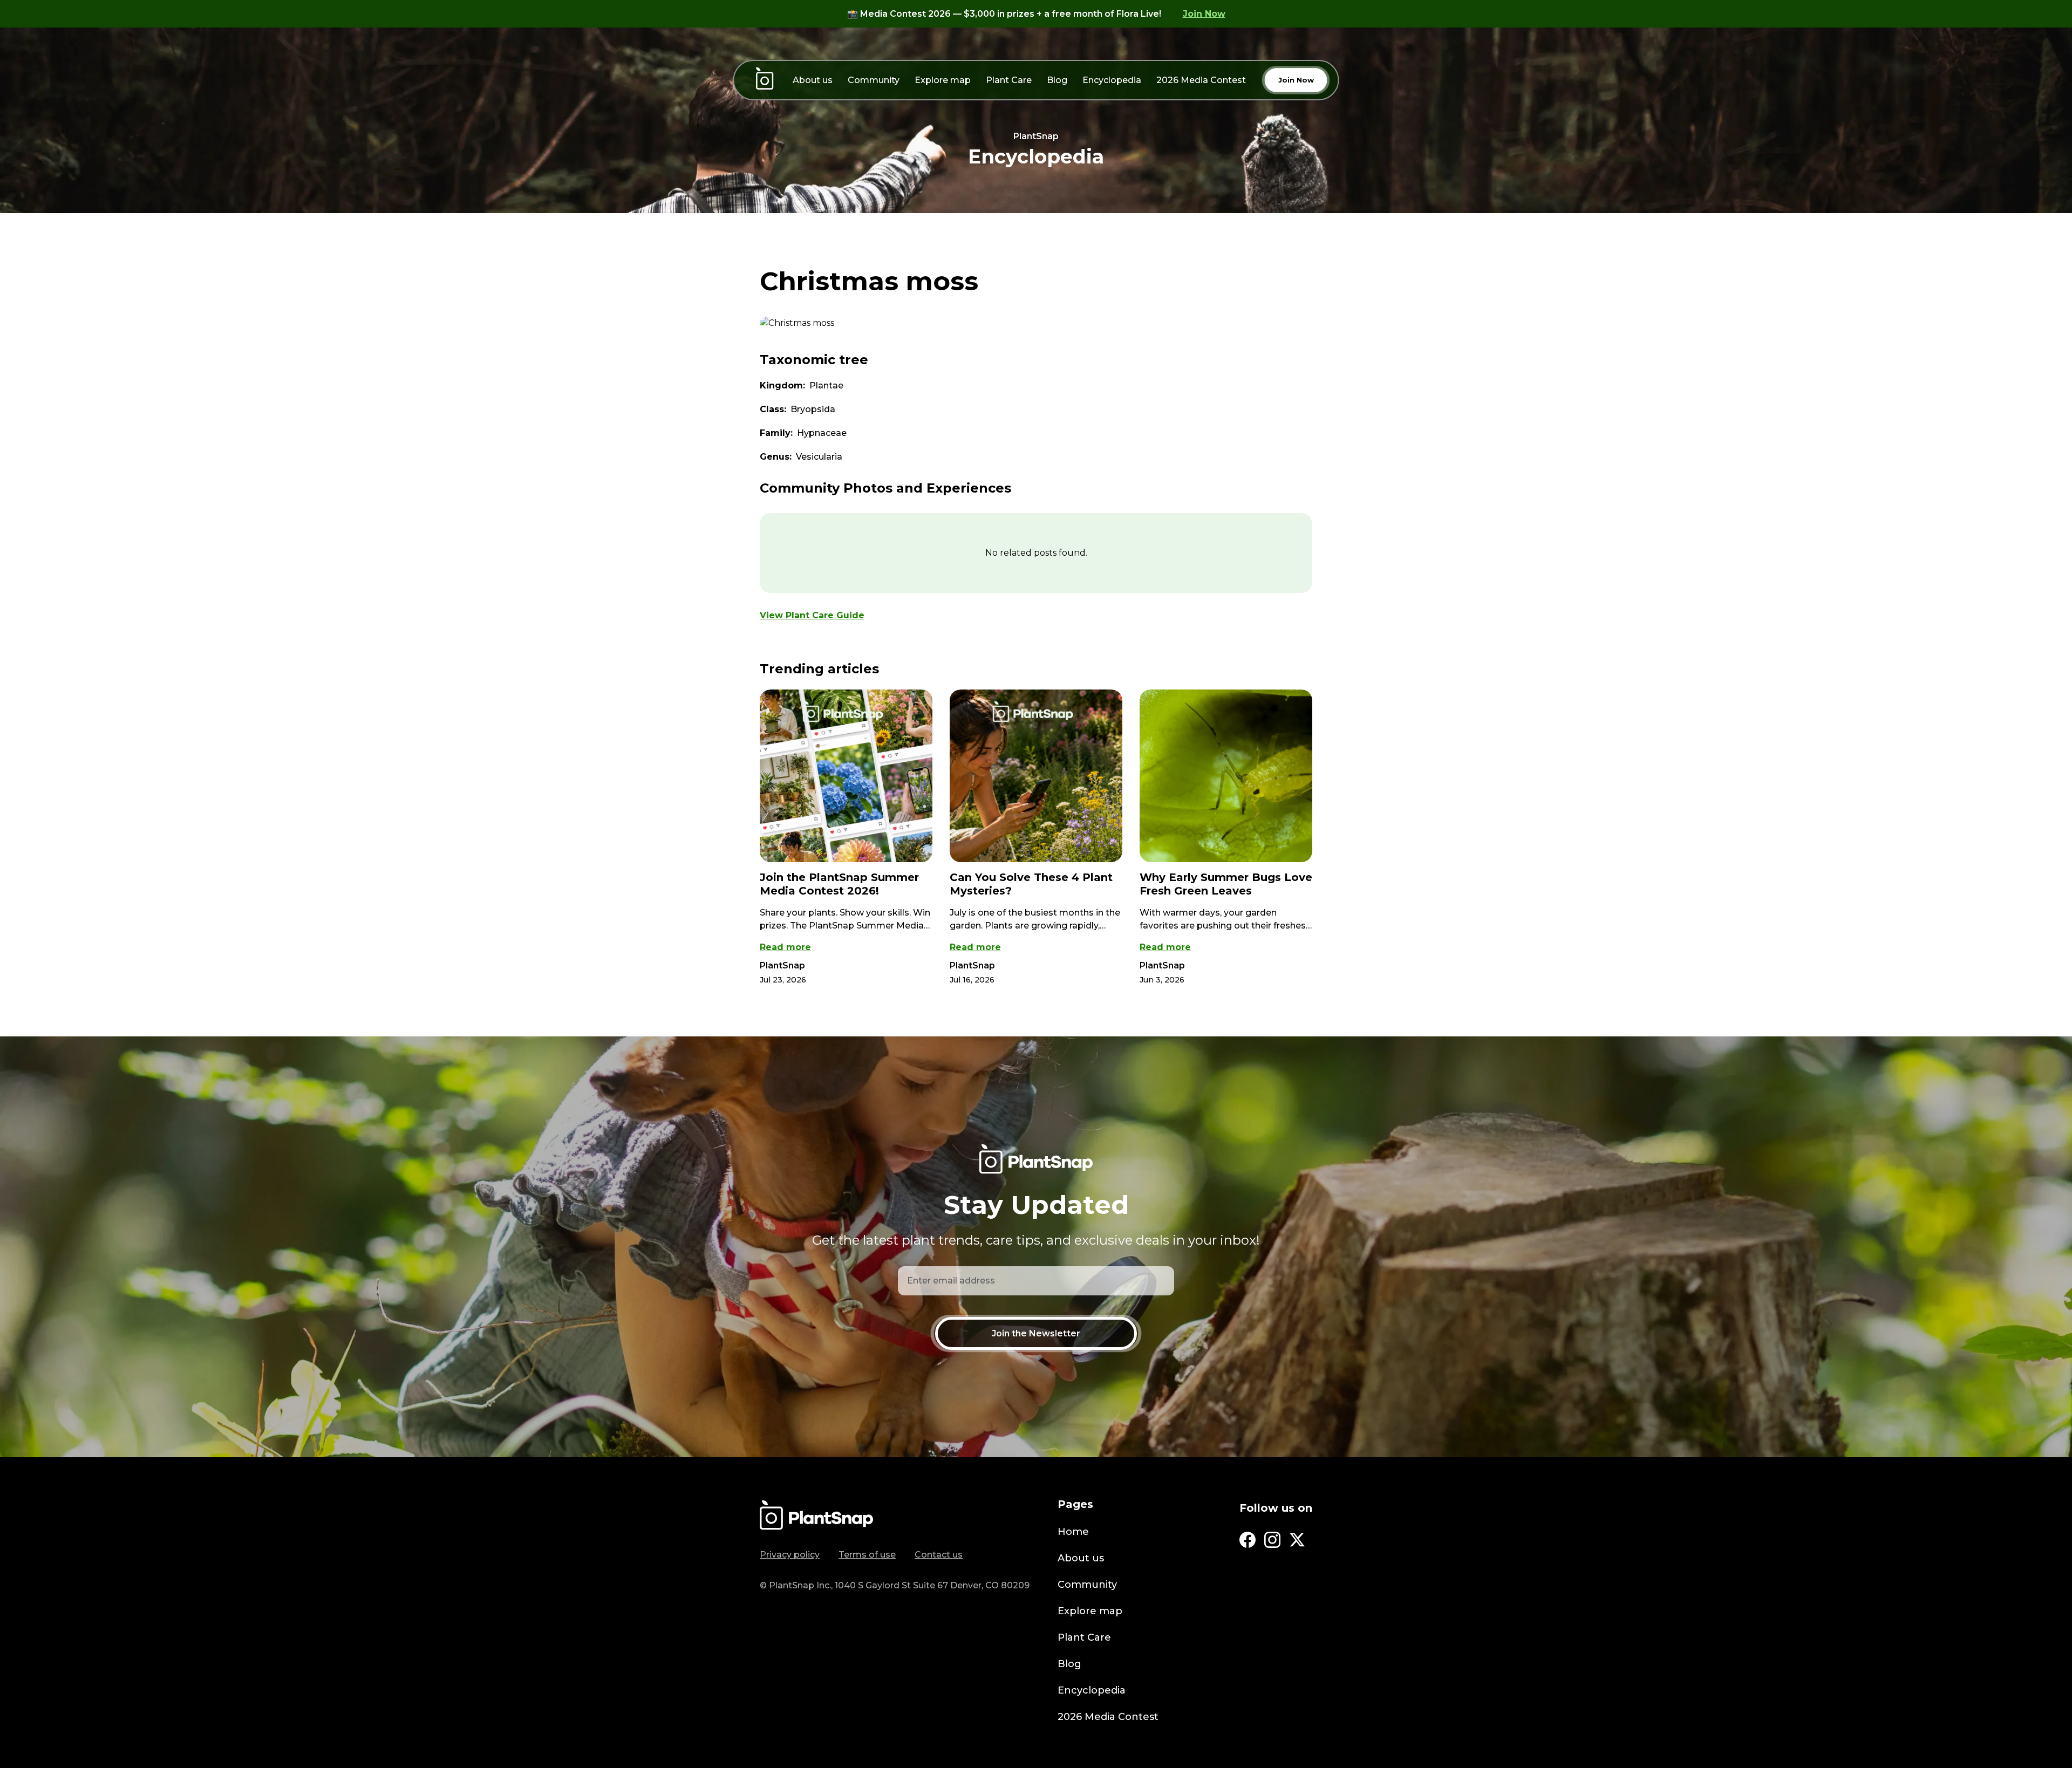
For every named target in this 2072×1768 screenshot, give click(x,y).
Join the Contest (1036, 999)
